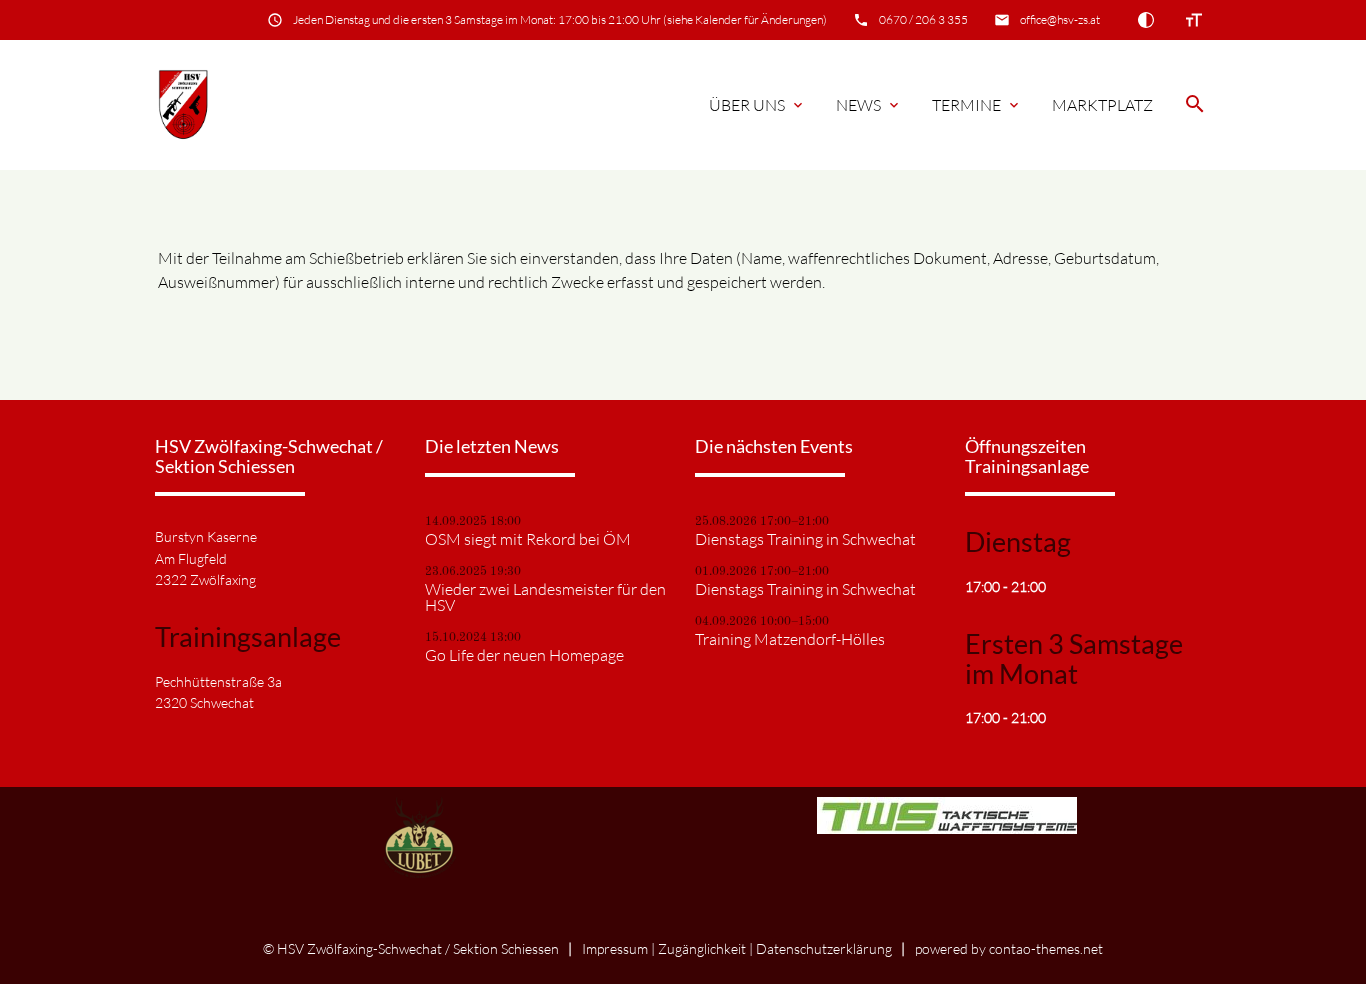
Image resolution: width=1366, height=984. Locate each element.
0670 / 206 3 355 (923, 19)
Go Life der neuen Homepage (524, 655)
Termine (977, 105)
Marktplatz (1102, 105)
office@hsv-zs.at (1060, 19)
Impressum (615, 948)
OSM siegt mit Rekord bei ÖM (528, 539)
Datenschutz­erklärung (824, 948)
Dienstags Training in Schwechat (805, 539)
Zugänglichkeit (702, 948)
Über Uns (757, 105)
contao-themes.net (1046, 948)
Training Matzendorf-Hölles (790, 639)
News (869, 105)
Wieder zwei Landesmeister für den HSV (545, 597)
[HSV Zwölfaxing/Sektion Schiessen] (183, 105)
